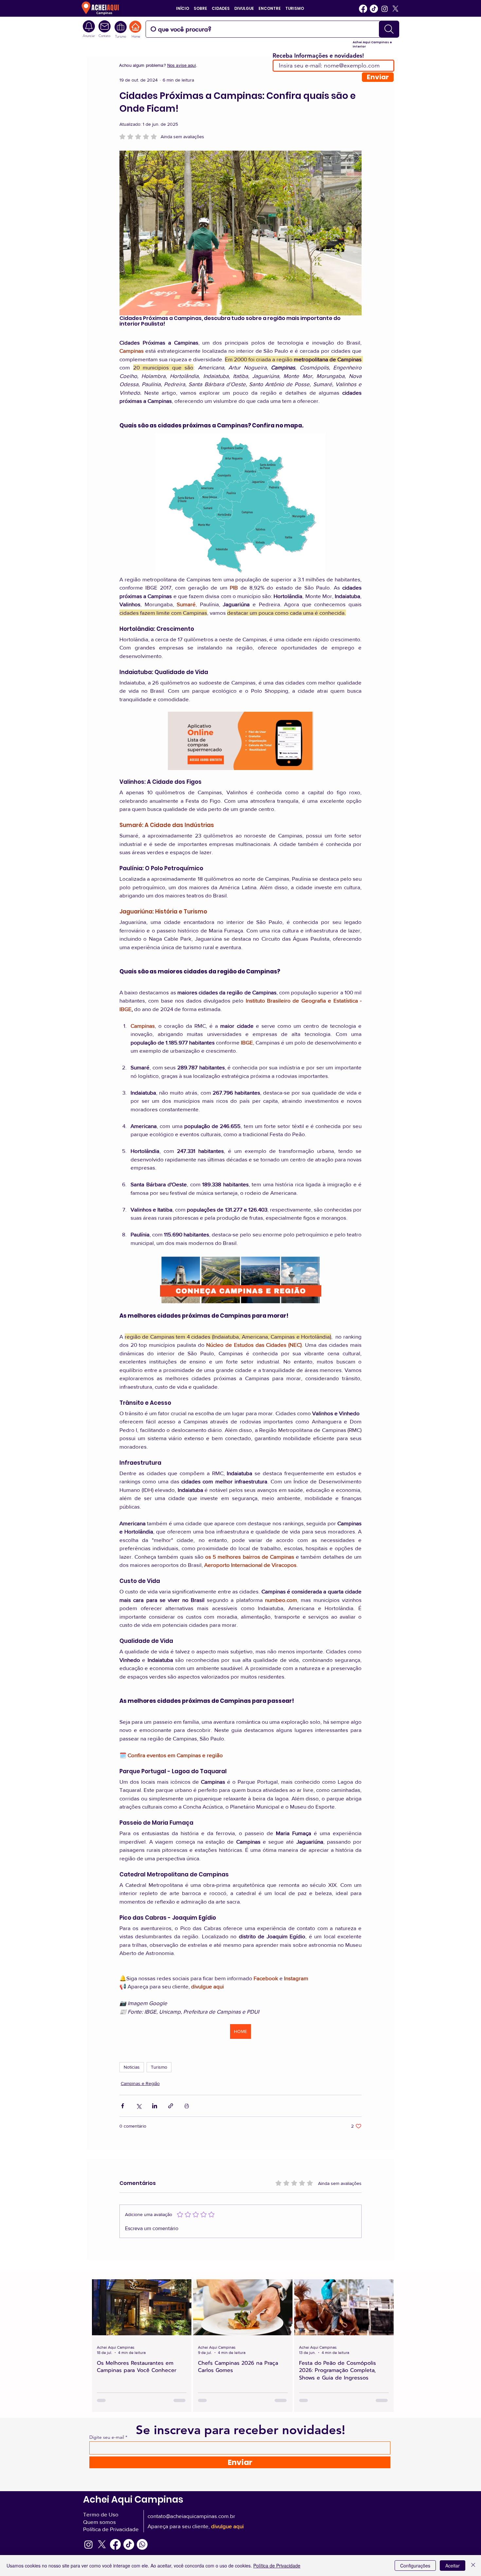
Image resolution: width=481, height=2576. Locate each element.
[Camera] (105, 26)
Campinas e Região (140, 2083)
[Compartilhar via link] (171, 2106)
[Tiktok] (374, 9)
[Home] (135, 27)
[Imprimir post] (187, 2106)
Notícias (132, 2067)
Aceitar (453, 2566)
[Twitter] (395, 9)
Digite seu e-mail (107, 2437)
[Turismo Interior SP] (121, 27)
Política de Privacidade (277, 2566)
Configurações (415, 2566)
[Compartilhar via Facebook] (123, 2106)
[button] (200, 8)
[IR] (389, 29)
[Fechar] (473, 2566)
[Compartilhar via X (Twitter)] (139, 2106)
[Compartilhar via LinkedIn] (155, 2106)
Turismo (159, 2067)
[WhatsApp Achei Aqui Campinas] (142, 2544)
